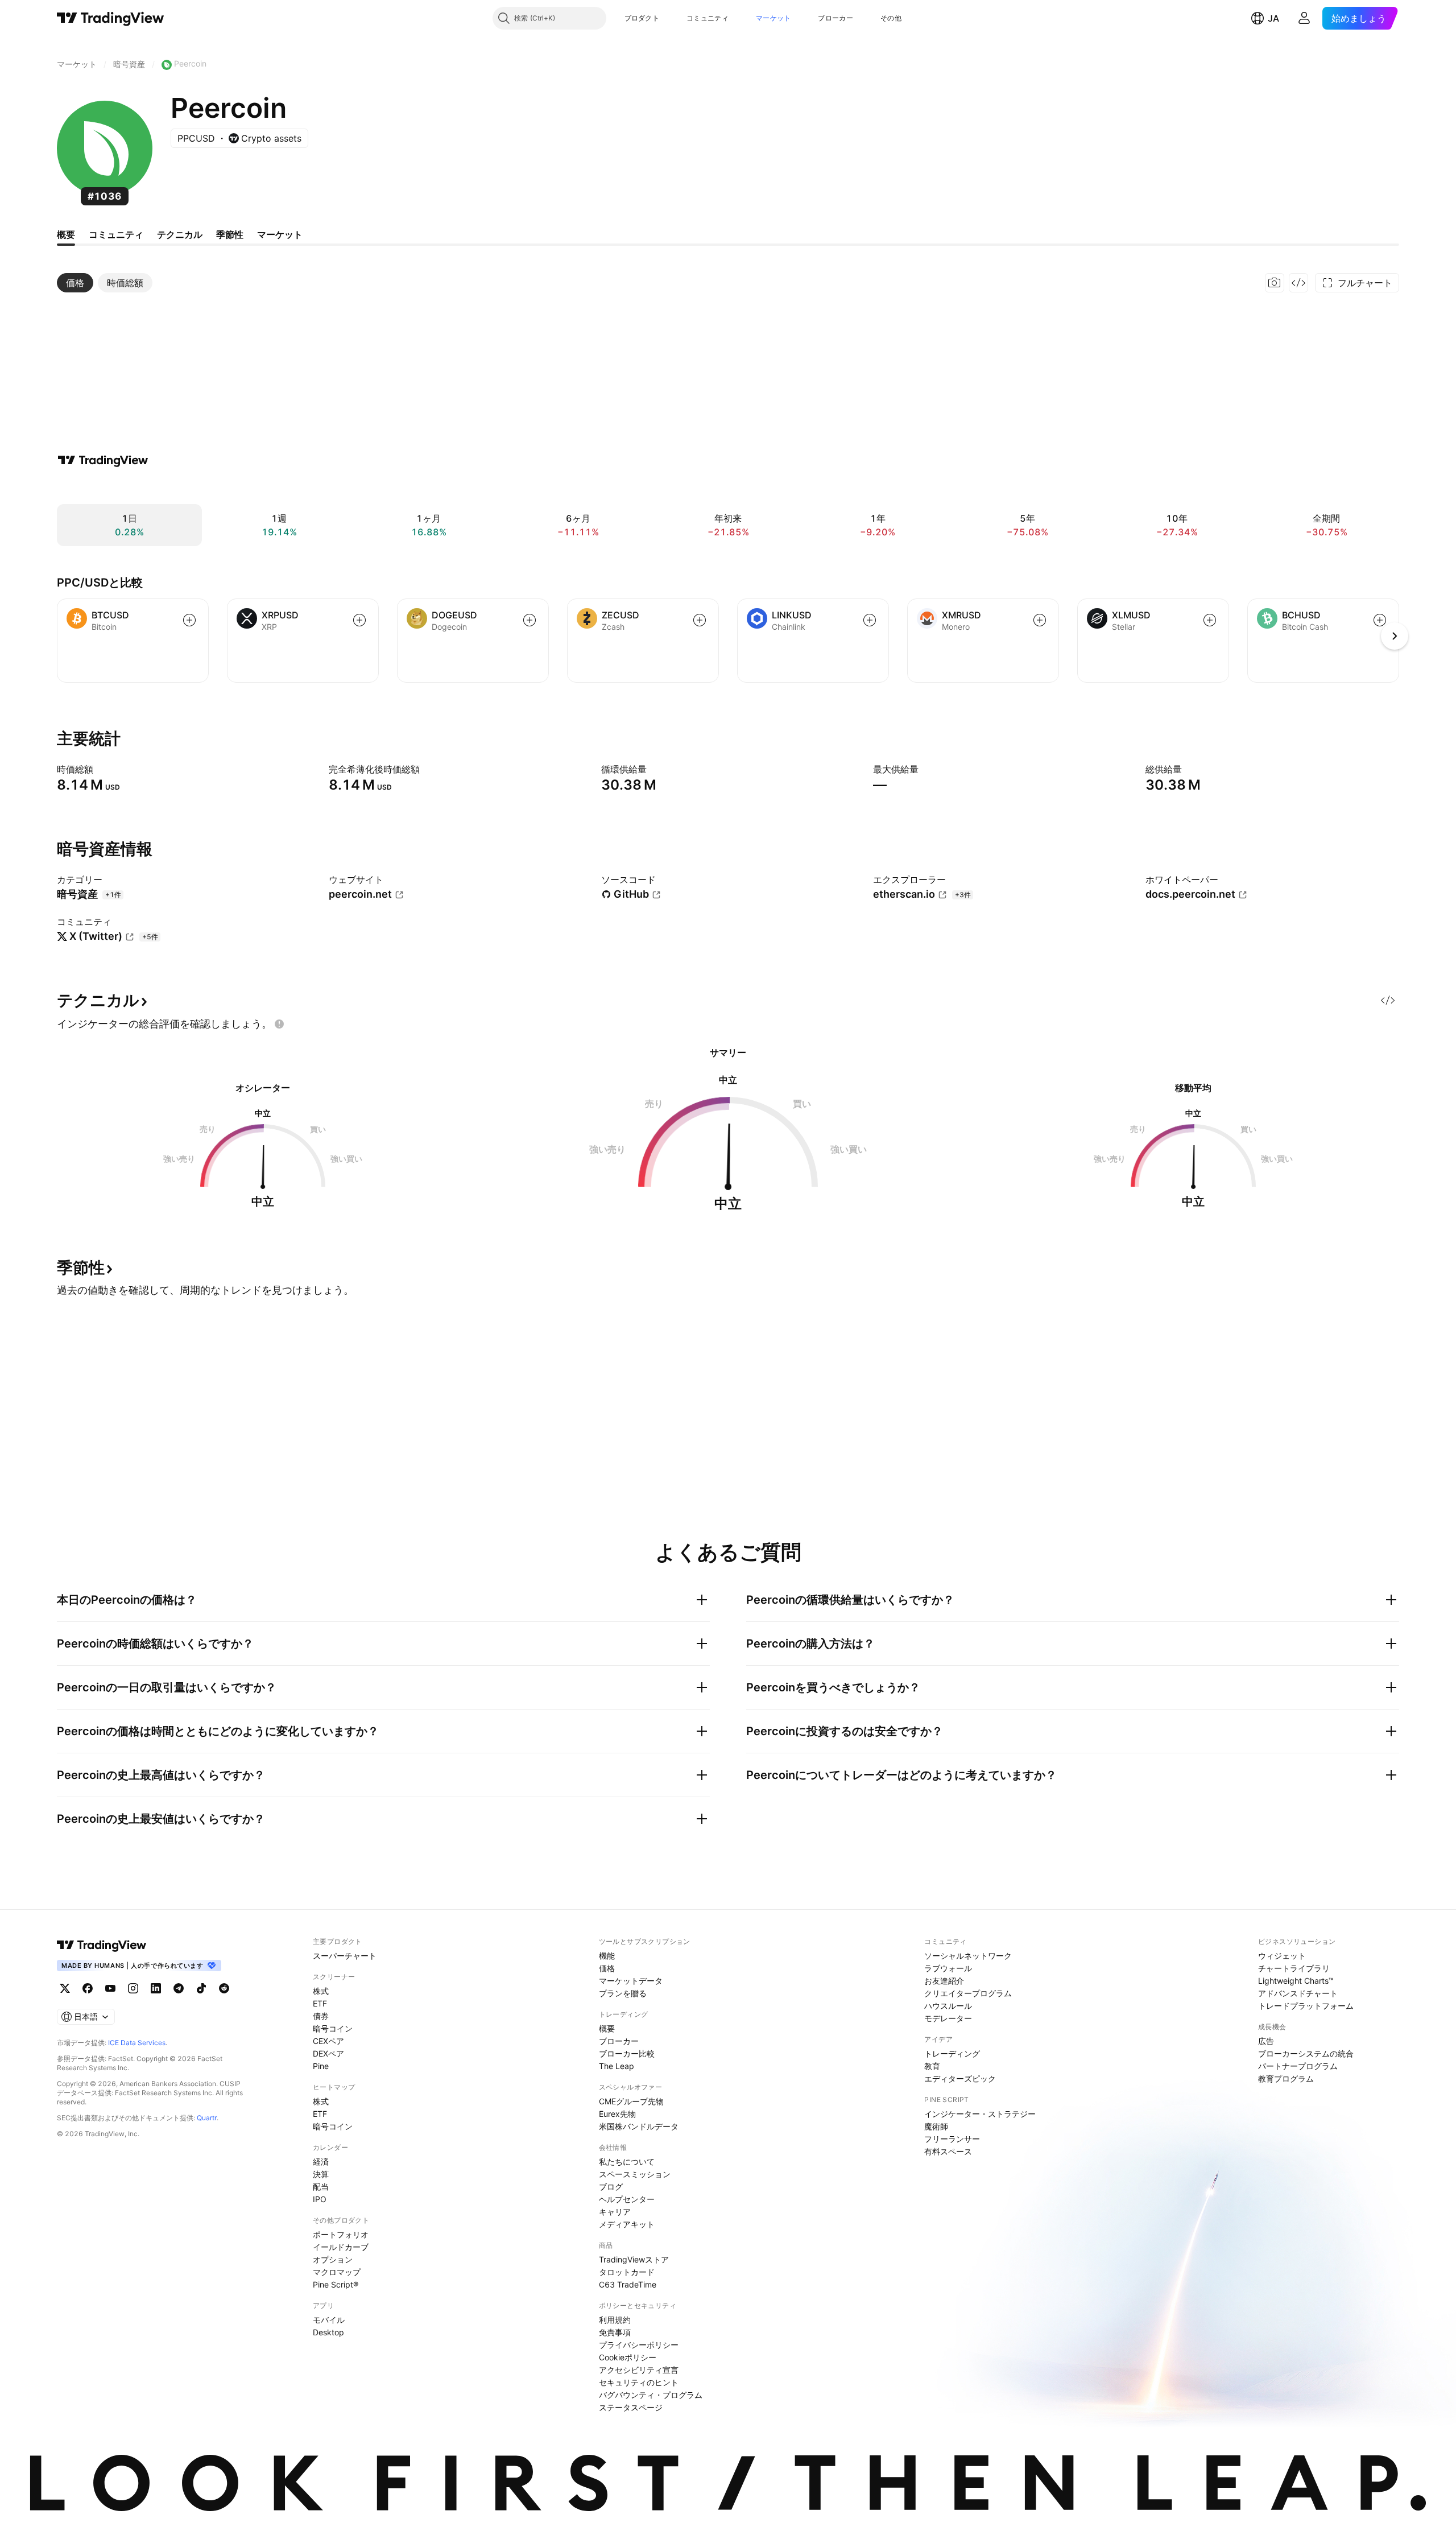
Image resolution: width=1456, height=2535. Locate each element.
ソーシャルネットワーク (968, 1956)
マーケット (773, 18)
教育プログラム (1286, 2078)
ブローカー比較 (627, 2053)
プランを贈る (623, 1993)
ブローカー (835, 18)
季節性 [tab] (230, 234)
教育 (932, 2066)
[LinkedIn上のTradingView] (156, 1988)
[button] (668, 18)
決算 (321, 2174)
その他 (891, 18)
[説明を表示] (101, 769)
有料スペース (948, 2151)
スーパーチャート (345, 1956)
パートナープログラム (1298, 2066)
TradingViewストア (634, 2259)
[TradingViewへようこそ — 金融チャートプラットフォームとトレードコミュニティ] (103, 460)
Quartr (207, 2118)
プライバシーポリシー (639, 2345)
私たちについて (627, 2162)
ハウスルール (948, 2006)
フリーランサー (952, 2139)
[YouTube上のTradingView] (110, 1988)
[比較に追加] (189, 620)
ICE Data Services (137, 2043)
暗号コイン (333, 2028)
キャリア (615, 2212)
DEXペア (328, 2053)
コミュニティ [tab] (116, 234)
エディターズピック (960, 2078)
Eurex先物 (617, 2114)
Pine (321, 2066)
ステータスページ (631, 2407)
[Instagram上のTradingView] (133, 1988)
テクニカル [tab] (180, 234)
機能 (607, 1956)
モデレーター (948, 2018)
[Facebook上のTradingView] (88, 1988)
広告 (1266, 2041)
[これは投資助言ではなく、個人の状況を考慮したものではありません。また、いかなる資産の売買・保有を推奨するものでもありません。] (279, 1024)
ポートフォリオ (341, 2234)
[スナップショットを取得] (1275, 283)
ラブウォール (948, 1968)
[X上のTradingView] (65, 1988)
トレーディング (952, 2053)
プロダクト (642, 18)
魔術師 (936, 2126)
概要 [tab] (66, 234)
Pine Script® (336, 2284)
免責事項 (615, 2332)
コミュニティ (708, 18)
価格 (607, 1968)
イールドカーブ (341, 2247)
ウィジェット (1282, 1956)
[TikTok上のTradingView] (201, 1988)
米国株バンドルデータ (639, 2126)
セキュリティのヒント (639, 2382)
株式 (321, 1991)
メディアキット (627, 2224)
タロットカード (627, 2272)
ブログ (611, 2187)
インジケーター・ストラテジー (980, 2114)
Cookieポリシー (628, 2357)
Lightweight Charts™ (1296, 1981)
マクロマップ (337, 2272)
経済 (321, 2162)
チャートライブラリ (1294, 1968)
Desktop (328, 2332)
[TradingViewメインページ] (102, 1945)
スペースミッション (635, 2174)
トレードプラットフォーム (1306, 2006)
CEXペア (328, 2041)
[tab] (75, 283)
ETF (320, 2003)
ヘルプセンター (627, 2199)
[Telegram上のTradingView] (179, 1988)
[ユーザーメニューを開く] (1304, 18)
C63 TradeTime (628, 2284)
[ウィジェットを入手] (1298, 283)
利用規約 (615, 2320)
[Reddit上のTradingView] (224, 1988)
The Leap (617, 2066)
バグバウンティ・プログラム (651, 2395)
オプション (333, 2259)
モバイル (329, 2320)
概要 (607, 2028)
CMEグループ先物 (631, 2101)
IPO (320, 2199)
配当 (321, 2187)
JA (1273, 18)
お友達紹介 (944, 1981)
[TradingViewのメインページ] (111, 18)
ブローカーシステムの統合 (1306, 2053)
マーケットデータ (631, 1981)
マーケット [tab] (280, 234)
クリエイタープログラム (968, 1993)
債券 (321, 2016)
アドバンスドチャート (1298, 1993)
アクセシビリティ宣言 (639, 2370)
